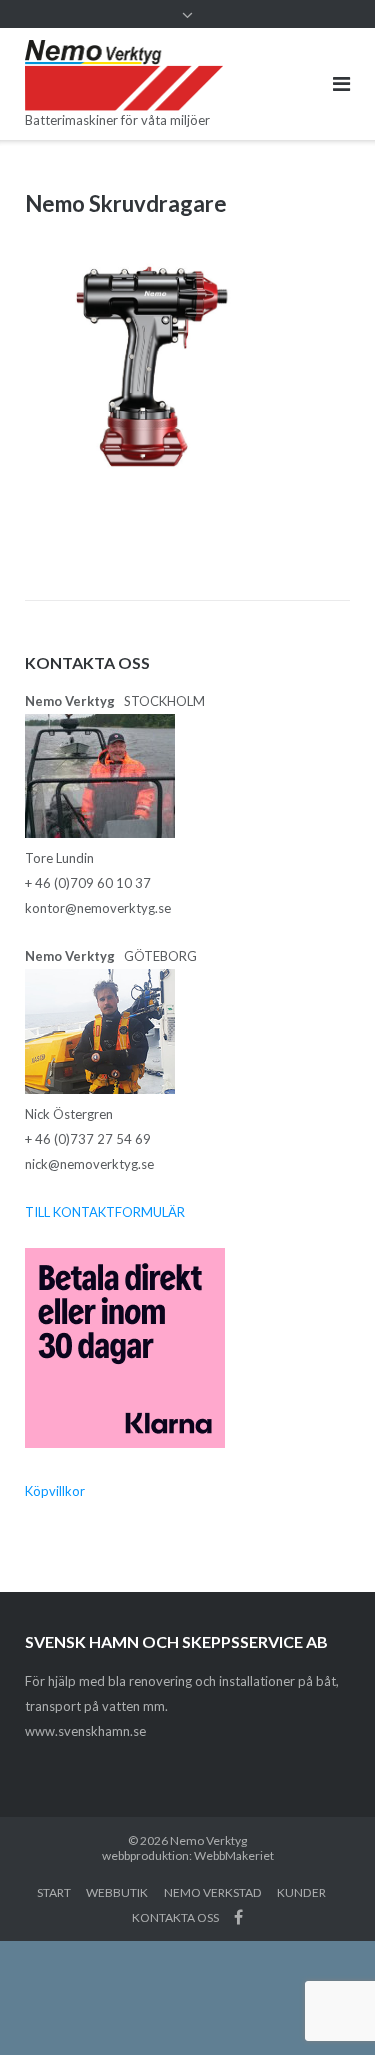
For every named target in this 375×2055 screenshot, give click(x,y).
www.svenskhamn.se (85, 1731)
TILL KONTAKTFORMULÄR (105, 1212)
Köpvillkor (55, 1491)
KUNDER (301, 1892)
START (54, 1892)
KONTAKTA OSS (175, 1917)
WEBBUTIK (117, 1892)
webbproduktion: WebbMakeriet (188, 1855)
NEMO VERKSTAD (213, 1892)
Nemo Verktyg (208, 1840)
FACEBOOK (238, 1917)
